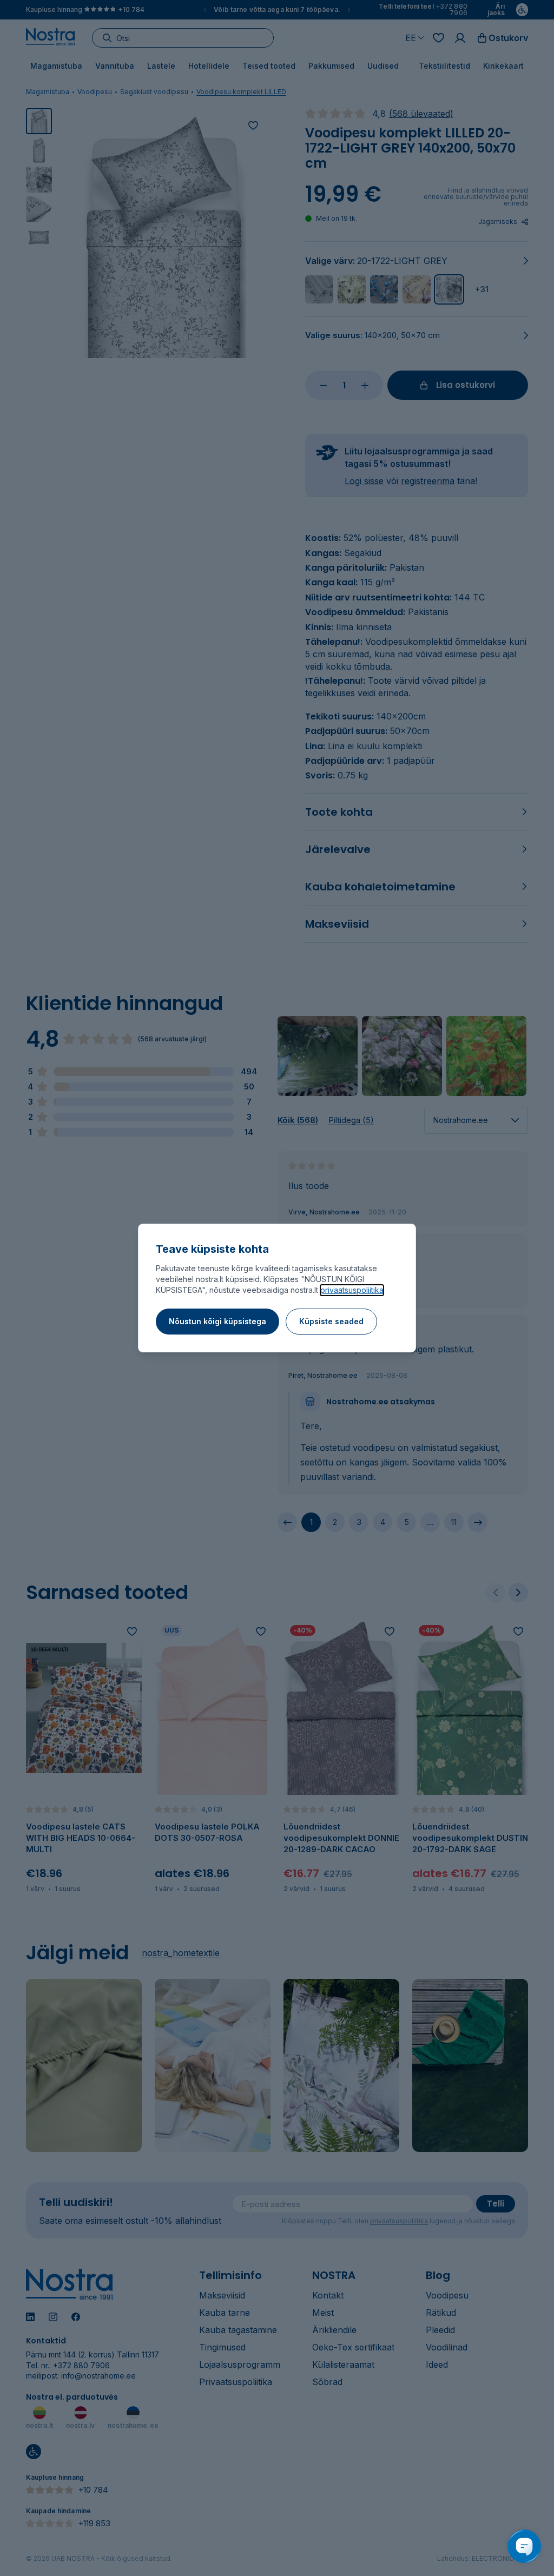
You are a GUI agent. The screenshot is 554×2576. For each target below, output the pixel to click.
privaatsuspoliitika (352, 1290)
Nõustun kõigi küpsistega (217, 1321)
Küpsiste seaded (331, 1321)
